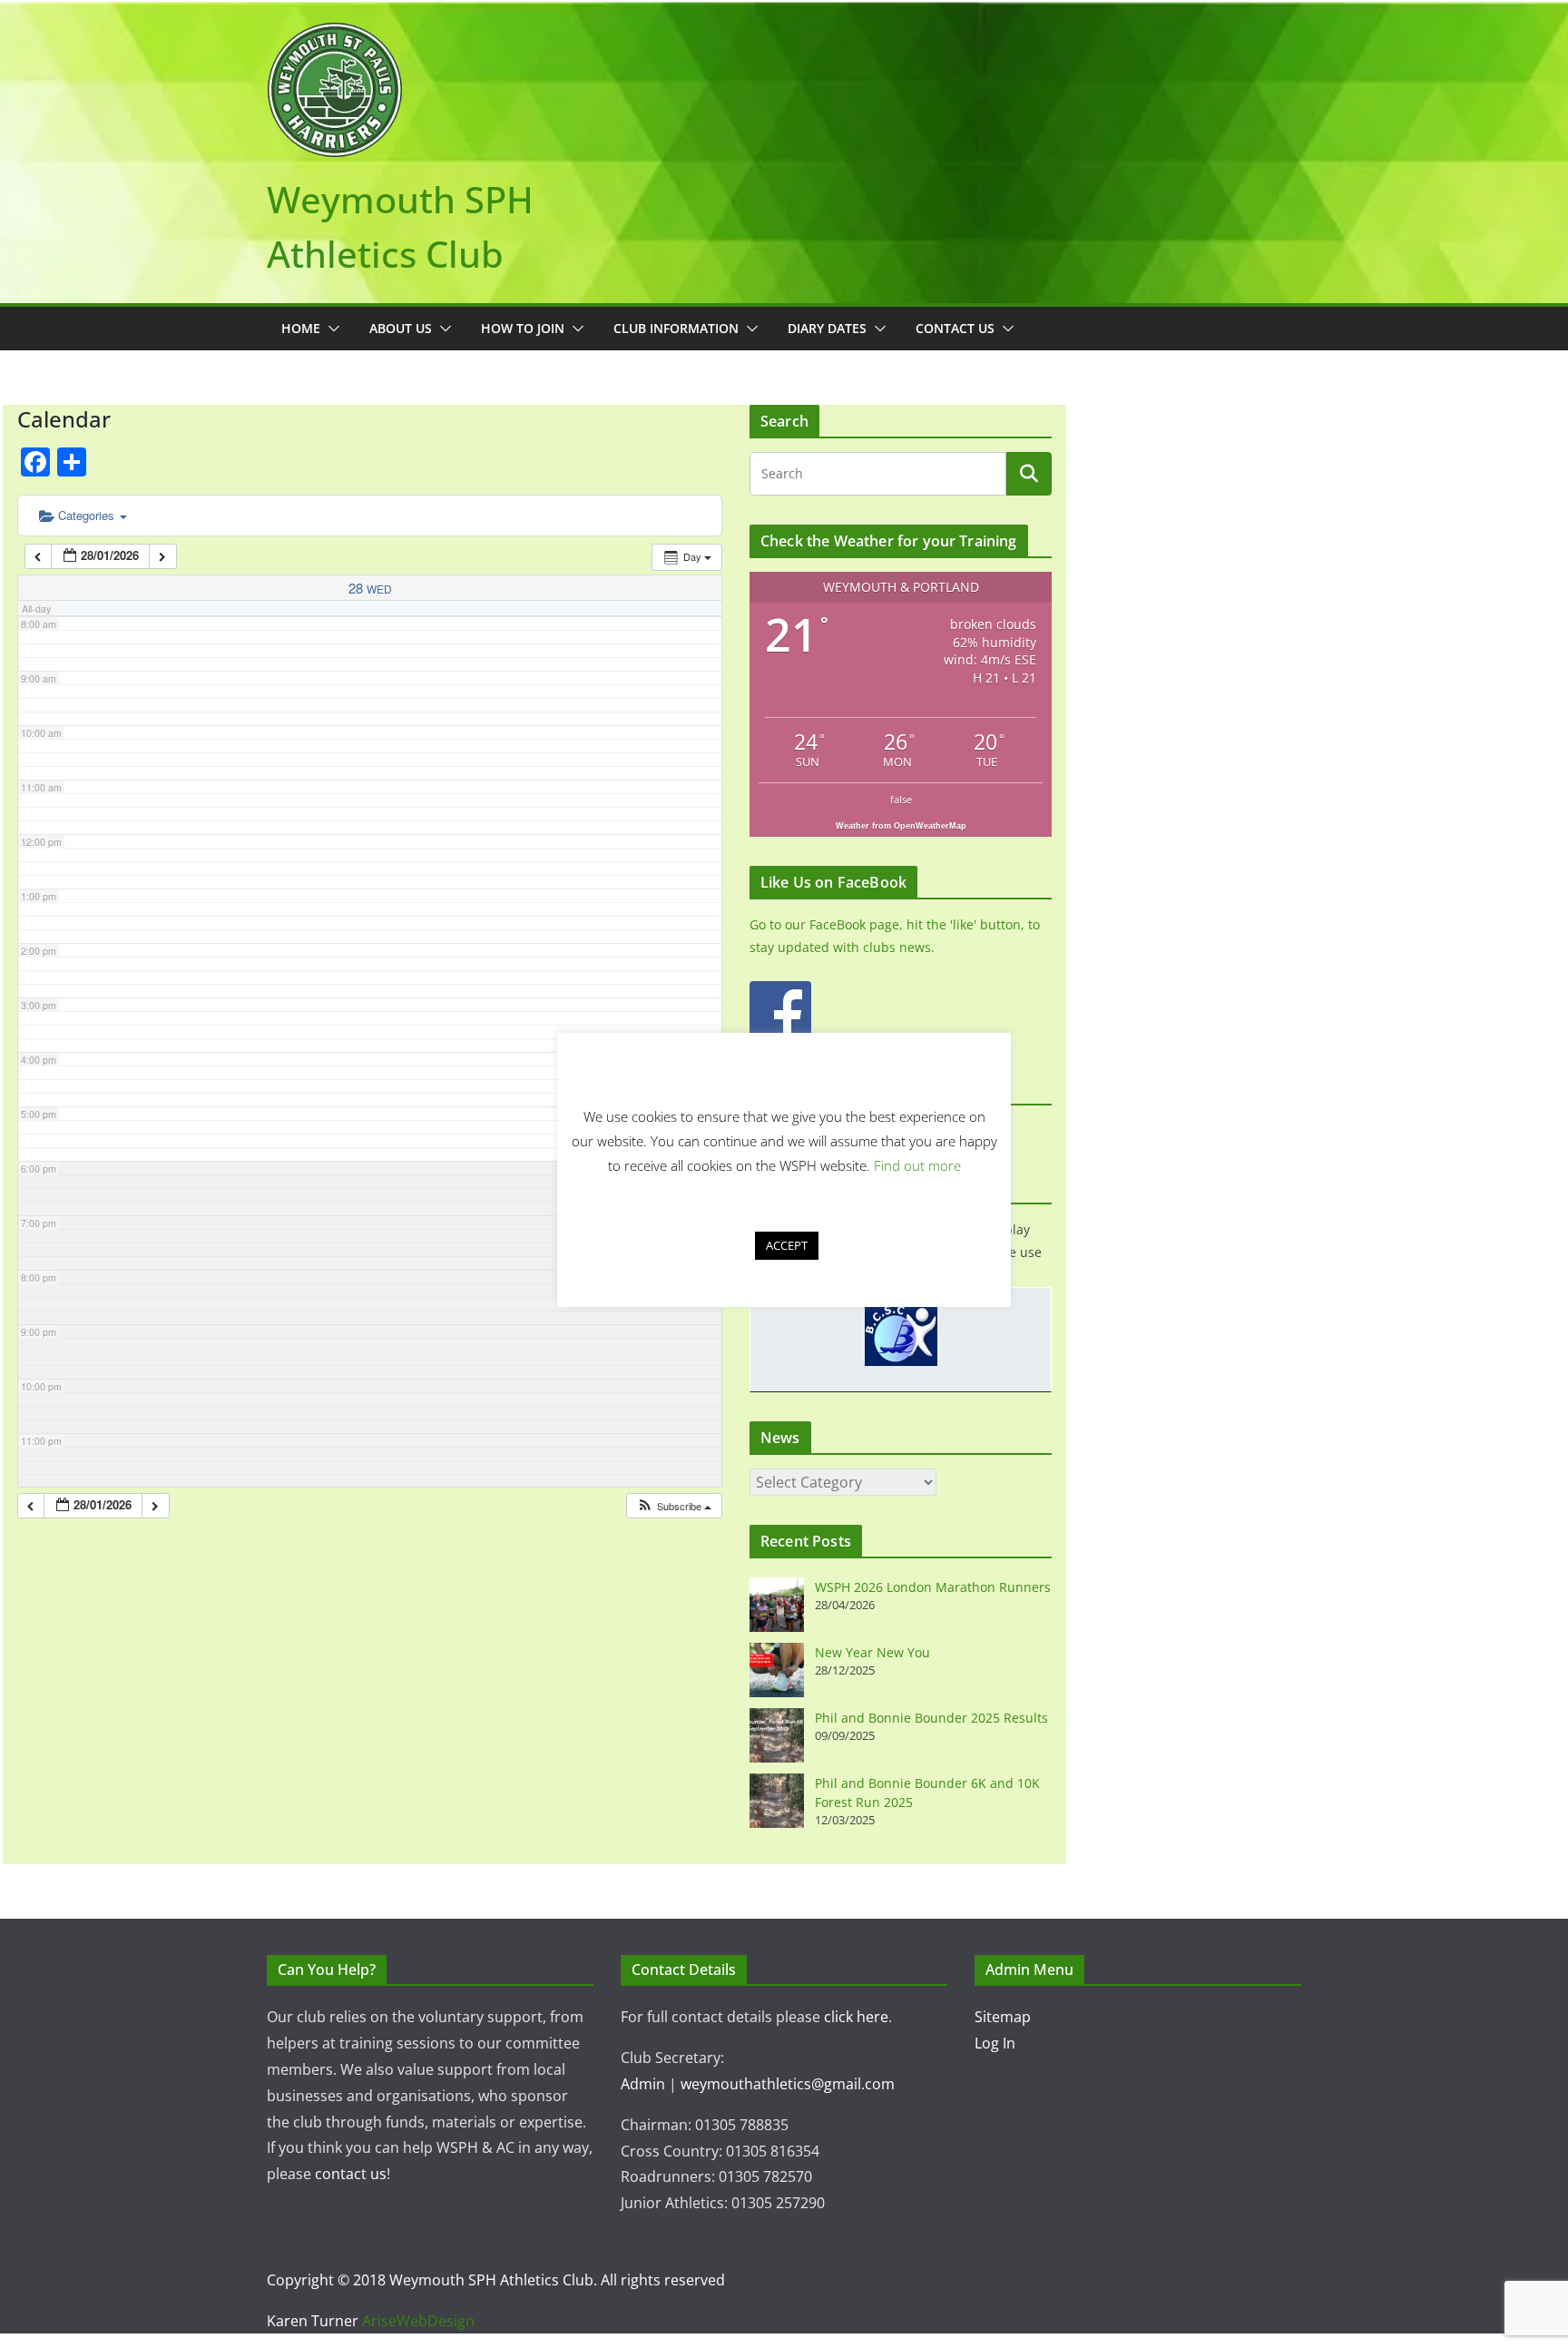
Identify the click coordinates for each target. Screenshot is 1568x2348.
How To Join (523, 328)
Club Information (676, 328)
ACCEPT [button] (787, 1245)
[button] (330, 329)
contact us (351, 2174)
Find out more (917, 1165)
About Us (401, 328)
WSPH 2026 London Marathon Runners (933, 1587)
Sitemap (1003, 2017)
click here (856, 2017)
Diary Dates (827, 328)
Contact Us (955, 328)
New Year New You (872, 1652)
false (901, 799)
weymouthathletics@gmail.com (788, 2084)
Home (301, 328)
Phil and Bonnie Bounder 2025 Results (931, 1718)
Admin (643, 2084)
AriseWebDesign (418, 2321)
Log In (995, 2043)
